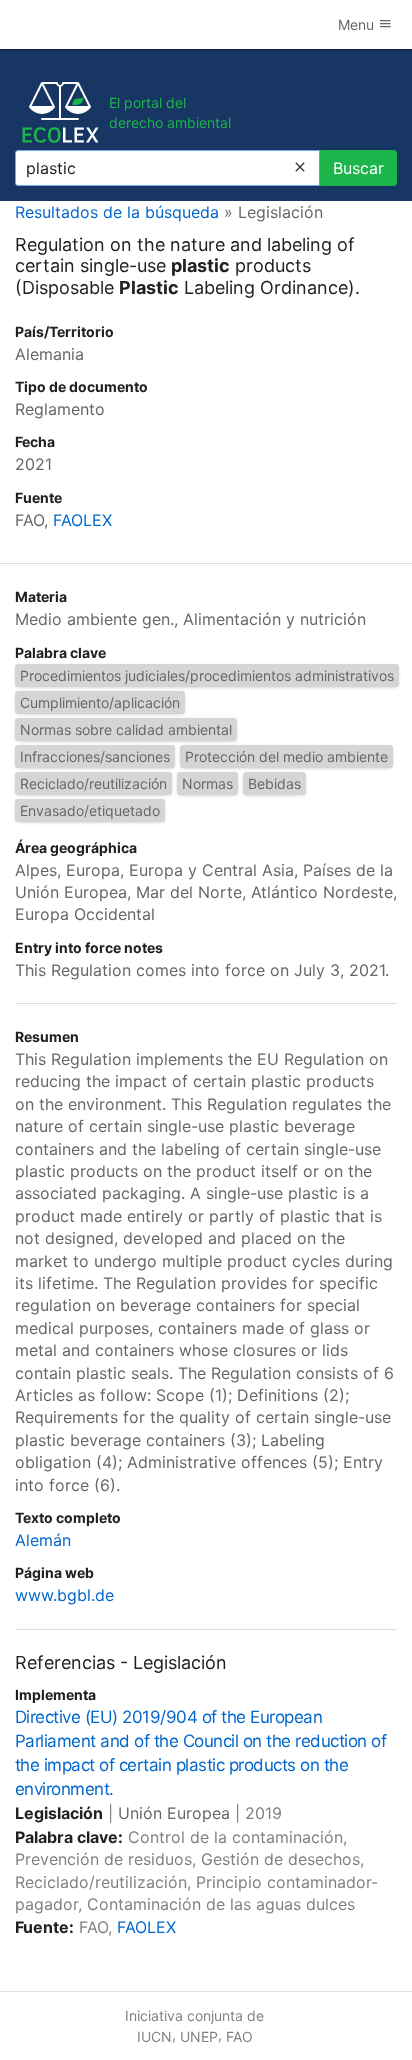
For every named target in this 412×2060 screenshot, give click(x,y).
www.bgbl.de (64, 1595)
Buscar (358, 168)
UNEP (199, 2036)
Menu (358, 24)
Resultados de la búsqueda (117, 212)
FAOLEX (82, 520)
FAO (239, 2036)
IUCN (154, 2036)
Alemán (43, 1540)
